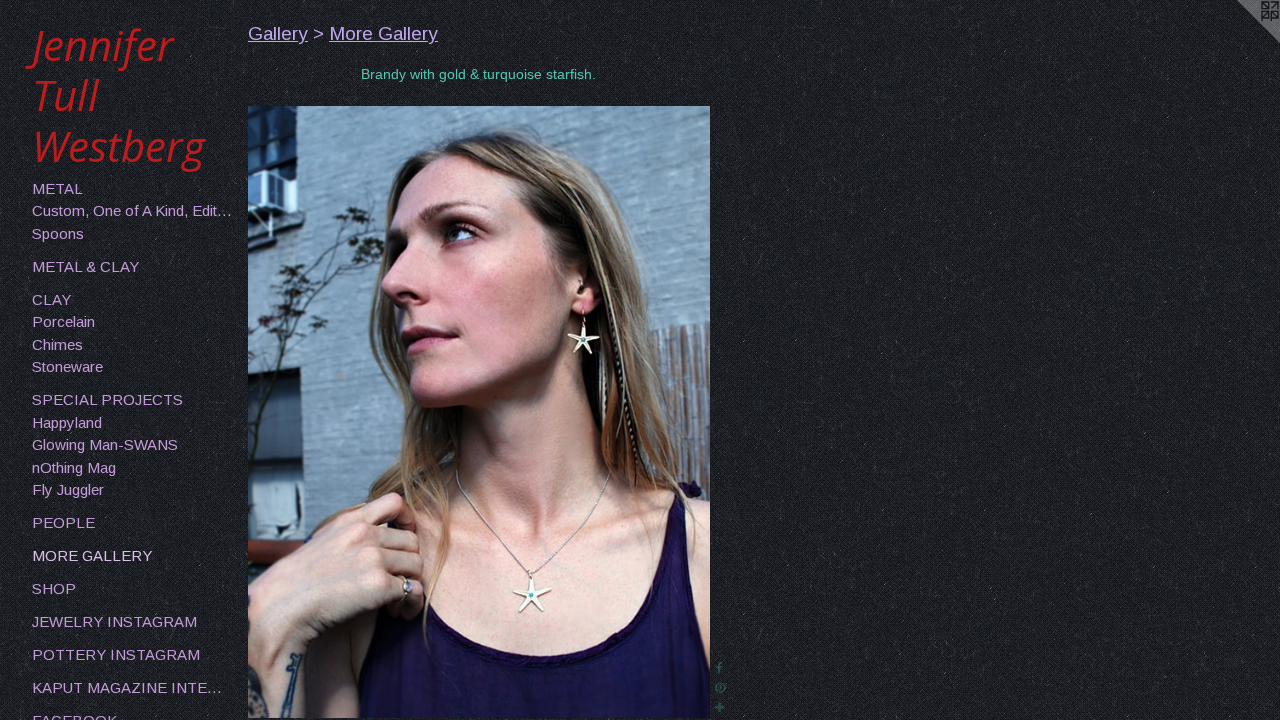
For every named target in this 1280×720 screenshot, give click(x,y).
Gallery (278, 33)
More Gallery (92, 555)
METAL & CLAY (85, 266)
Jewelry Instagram (114, 621)
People (63, 522)
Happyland (67, 422)
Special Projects (107, 399)
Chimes (57, 344)
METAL (57, 188)
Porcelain (63, 321)
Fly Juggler (68, 489)
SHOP (54, 588)
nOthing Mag (74, 467)
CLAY (51, 299)
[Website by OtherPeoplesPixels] (1240, 40)
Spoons (58, 233)
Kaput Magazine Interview (132, 687)
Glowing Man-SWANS (105, 444)
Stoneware (67, 366)
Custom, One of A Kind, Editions (132, 210)
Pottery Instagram (116, 654)
